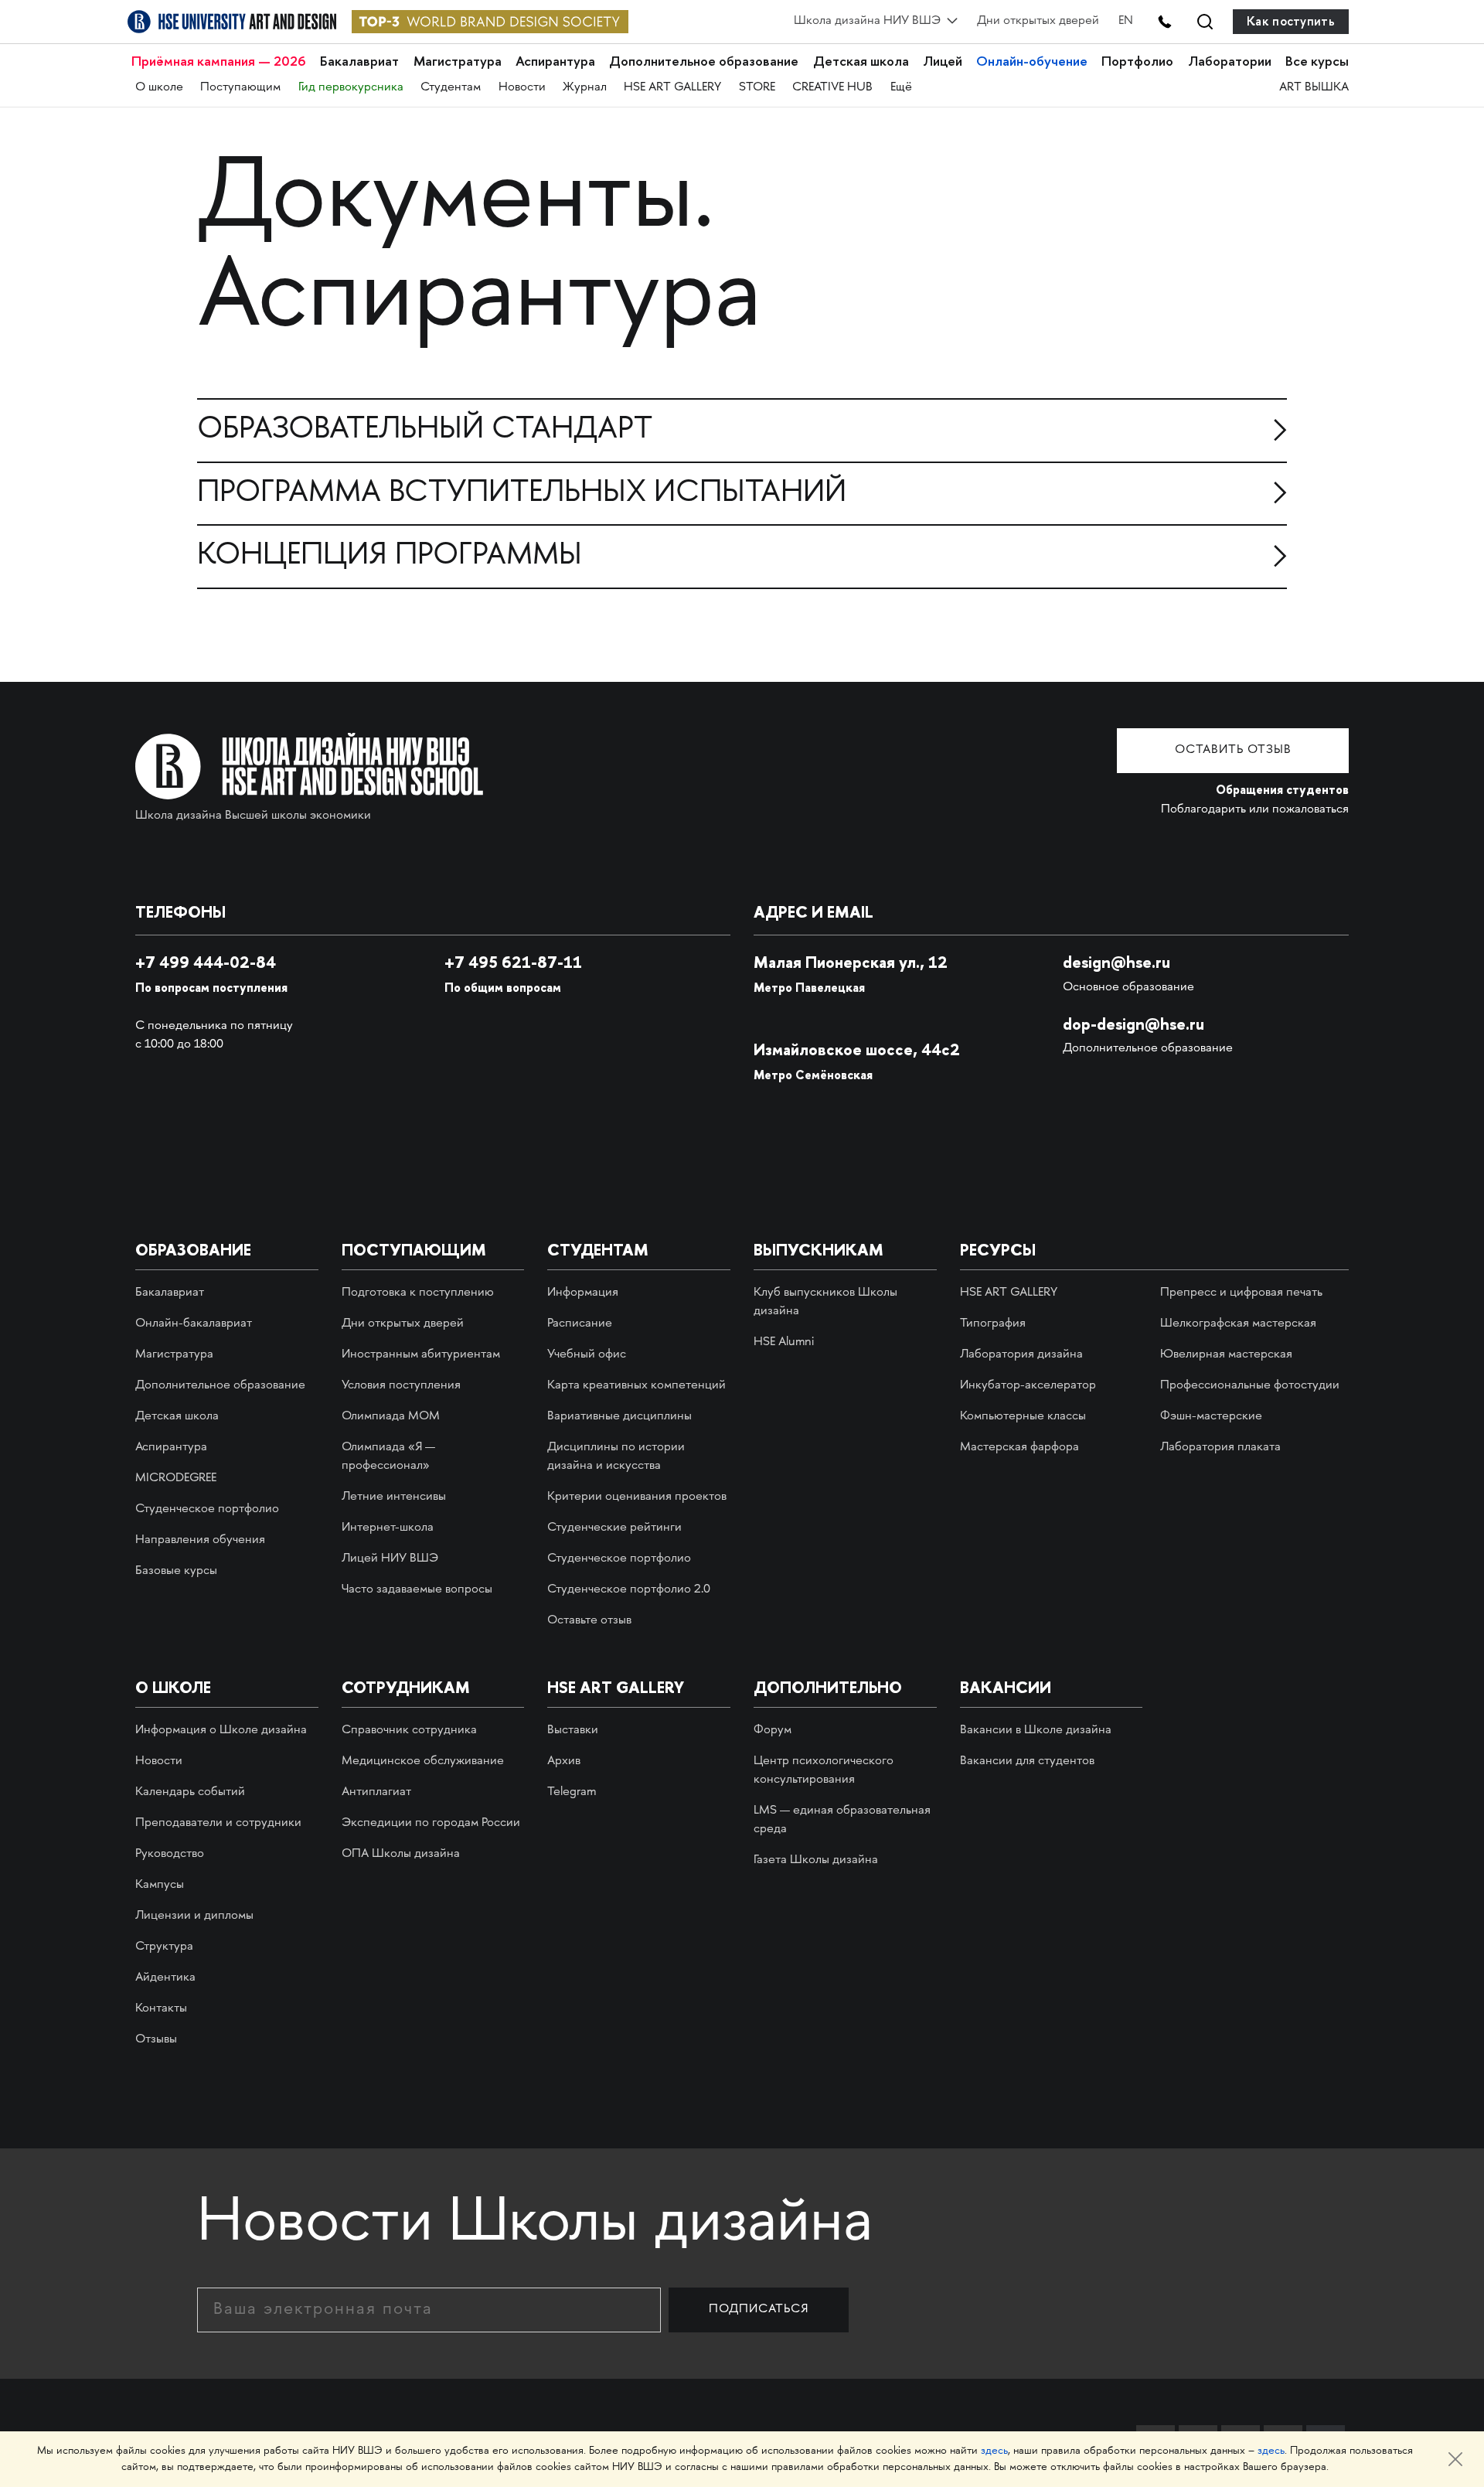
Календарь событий (190, 1792)
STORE (757, 88)
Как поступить (1291, 21)
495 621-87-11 (513, 962)
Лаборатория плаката (1220, 1448)
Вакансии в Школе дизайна (1036, 1731)
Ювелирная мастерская (1226, 1355)
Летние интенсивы (394, 1497)
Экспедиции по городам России (431, 1823)
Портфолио (1137, 61)
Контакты (161, 2009)
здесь (994, 2451)
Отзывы (156, 2040)
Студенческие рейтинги (614, 1528)
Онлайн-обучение (1032, 61)
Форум (773, 1731)
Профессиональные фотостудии (1250, 1386)
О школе (159, 88)
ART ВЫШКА (1314, 88)
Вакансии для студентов (1027, 1761)
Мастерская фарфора (1019, 1448)
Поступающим (240, 88)
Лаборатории (1230, 61)
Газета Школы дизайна (816, 1860)
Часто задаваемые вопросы (417, 1590)
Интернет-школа (388, 1528)
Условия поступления (401, 1386)
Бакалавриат (359, 61)
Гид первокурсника (351, 88)
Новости (522, 88)
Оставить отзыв (1233, 750)
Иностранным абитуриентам (421, 1355)
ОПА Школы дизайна (401, 1854)
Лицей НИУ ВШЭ (390, 1559)
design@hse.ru (1116, 962)
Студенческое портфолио (207, 1509)
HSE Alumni (784, 1342)
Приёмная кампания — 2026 (219, 61)
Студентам (451, 88)
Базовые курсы (176, 1571)
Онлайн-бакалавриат (194, 1324)
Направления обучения (200, 1540)
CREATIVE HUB (832, 88)
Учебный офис (587, 1355)
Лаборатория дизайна (1021, 1355)
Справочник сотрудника (409, 1731)
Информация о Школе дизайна (221, 1731)
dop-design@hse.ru (1133, 1024)
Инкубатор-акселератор (1028, 1386)
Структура (164, 1947)
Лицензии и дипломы (194, 1916)
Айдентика (165, 1978)
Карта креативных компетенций (636, 1386)
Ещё (901, 88)
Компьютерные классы (1023, 1417)
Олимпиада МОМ (391, 1417)
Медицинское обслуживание (423, 1761)
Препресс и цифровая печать (1241, 1293)
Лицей (943, 61)
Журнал (585, 88)
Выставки (573, 1731)
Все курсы (1317, 61)
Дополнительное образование (704, 61)
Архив (564, 1761)
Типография (993, 1324)
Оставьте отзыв (589, 1621)
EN (1126, 21)
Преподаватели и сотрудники (218, 1823)
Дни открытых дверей (1038, 21)
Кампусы (160, 1885)
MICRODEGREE (176, 1479)
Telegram (572, 1792)
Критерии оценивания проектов (637, 1497)
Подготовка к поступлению (418, 1293)
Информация (583, 1293)
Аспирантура (555, 61)
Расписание (580, 1324)
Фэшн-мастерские (1211, 1417)
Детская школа (861, 61)
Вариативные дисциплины (619, 1417)
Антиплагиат (376, 1792)
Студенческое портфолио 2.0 (629, 1590)
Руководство (170, 1854)
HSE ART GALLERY (672, 88)
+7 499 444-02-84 (206, 962)
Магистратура (458, 61)
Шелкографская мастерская (1238, 1324)
